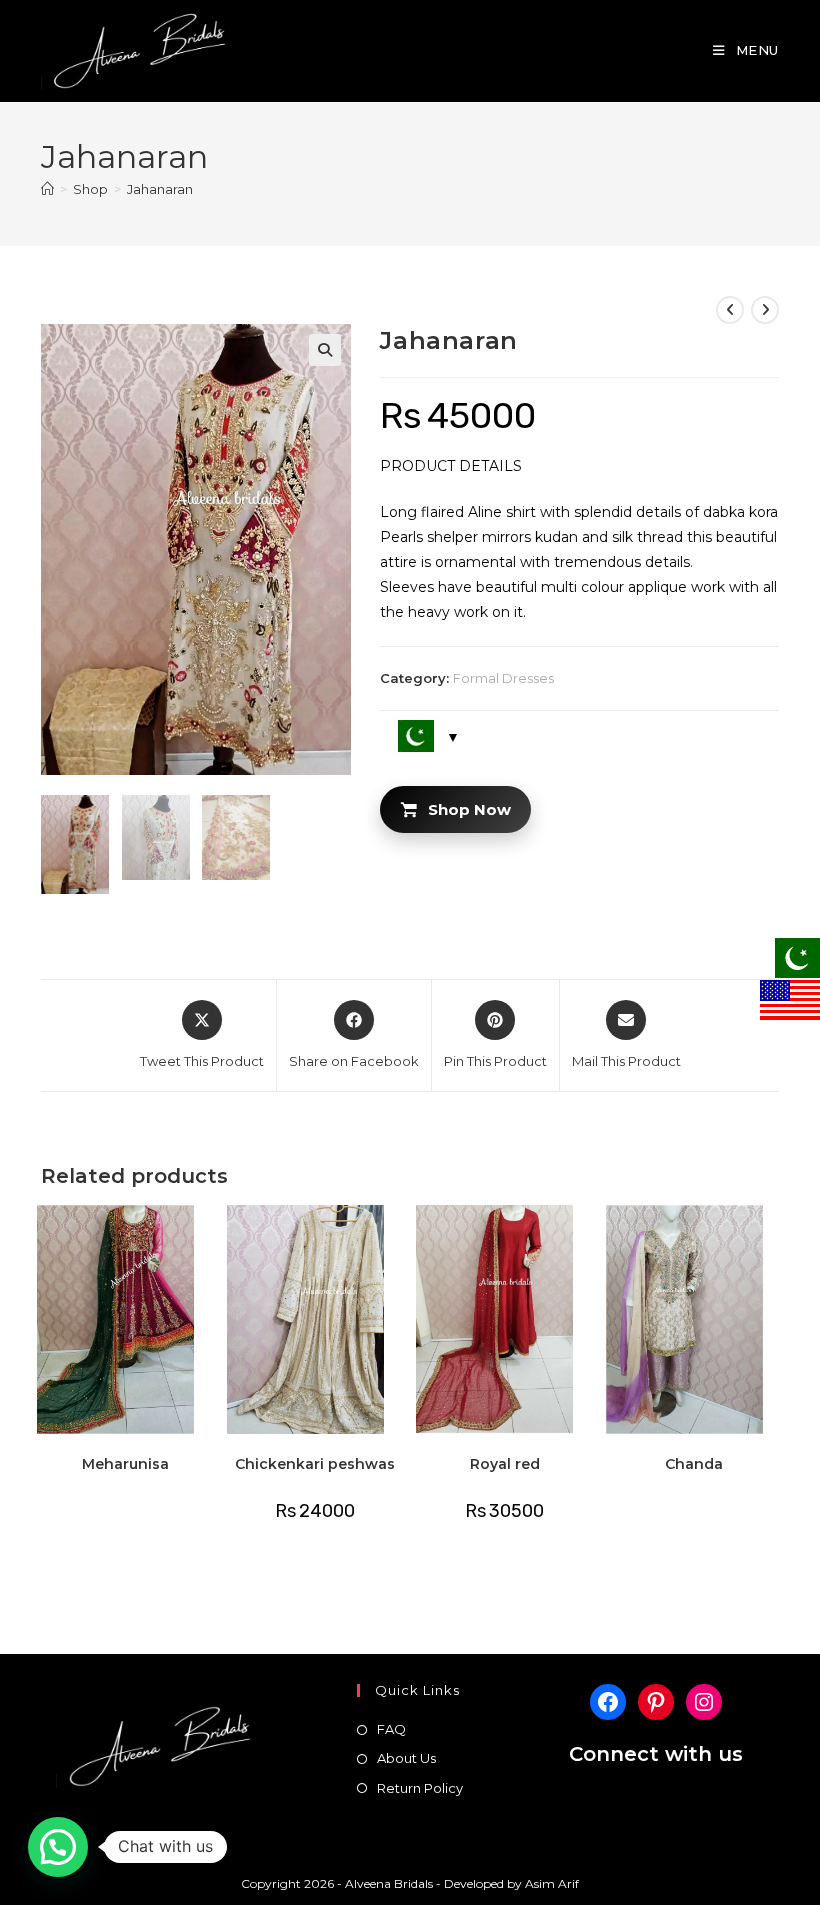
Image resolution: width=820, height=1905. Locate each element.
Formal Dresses (503, 678)
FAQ (391, 1729)
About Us (406, 1758)
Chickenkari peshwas (315, 1464)
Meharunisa (125, 1464)
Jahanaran (160, 189)
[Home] (47, 189)
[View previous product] (730, 310)
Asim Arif (552, 1883)
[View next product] (765, 310)
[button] (325, 350)
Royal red (505, 1464)
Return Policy (420, 1788)
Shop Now (469, 809)
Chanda (694, 1464)
